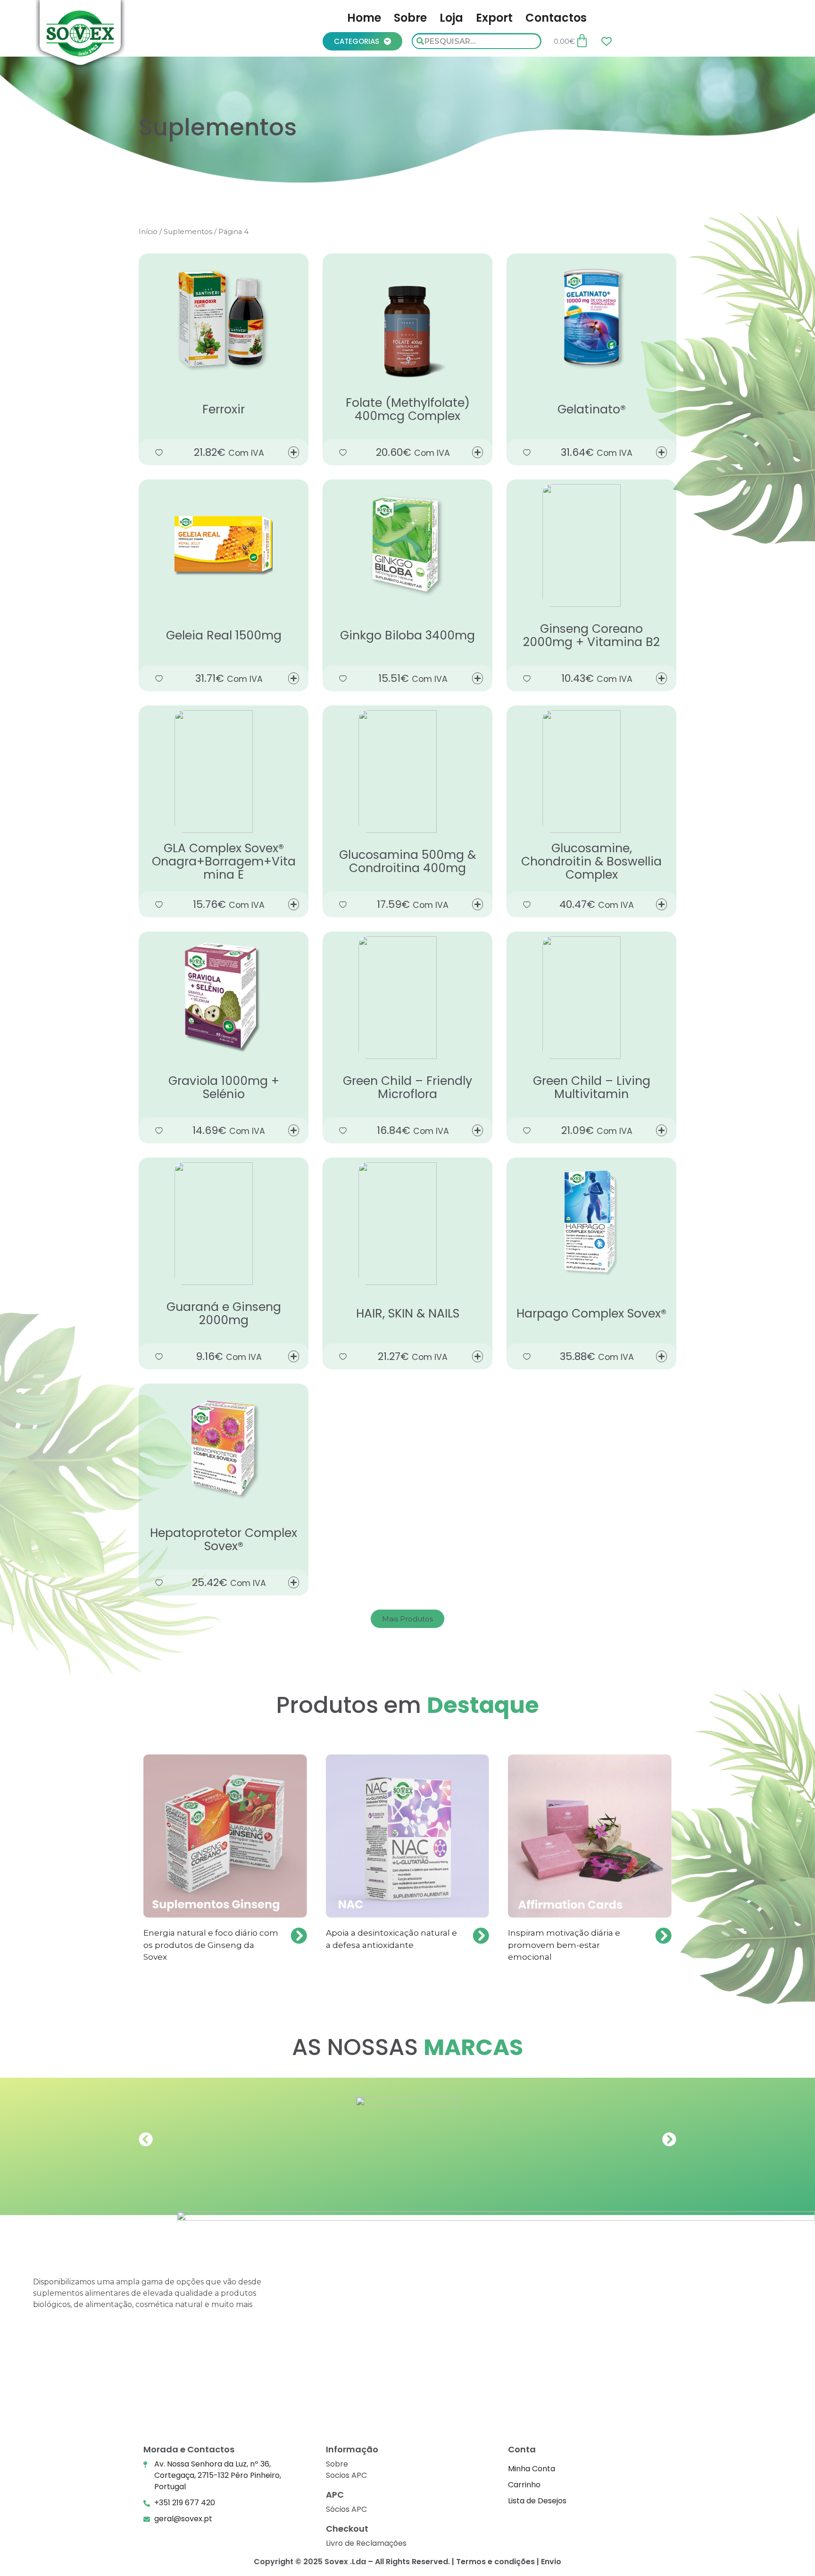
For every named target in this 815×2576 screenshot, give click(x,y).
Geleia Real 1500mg (224, 635)
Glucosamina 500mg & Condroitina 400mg (407, 861)
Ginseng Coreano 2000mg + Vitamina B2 (591, 635)
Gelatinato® (592, 409)
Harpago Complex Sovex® (591, 1313)
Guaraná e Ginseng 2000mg (224, 1313)
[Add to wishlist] (159, 452)
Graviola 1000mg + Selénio (224, 1087)
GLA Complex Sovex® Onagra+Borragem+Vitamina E (224, 861)
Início (148, 232)
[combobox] (476, 41)
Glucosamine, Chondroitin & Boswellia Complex (591, 861)
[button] (407, 1619)
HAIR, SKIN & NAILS (408, 1313)
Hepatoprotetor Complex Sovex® (224, 1540)
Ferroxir (224, 409)
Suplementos (188, 232)
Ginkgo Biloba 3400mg (407, 635)
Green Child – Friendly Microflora (407, 1087)
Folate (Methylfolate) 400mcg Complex (408, 409)
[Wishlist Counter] (607, 41)
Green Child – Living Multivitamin (592, 1087)
